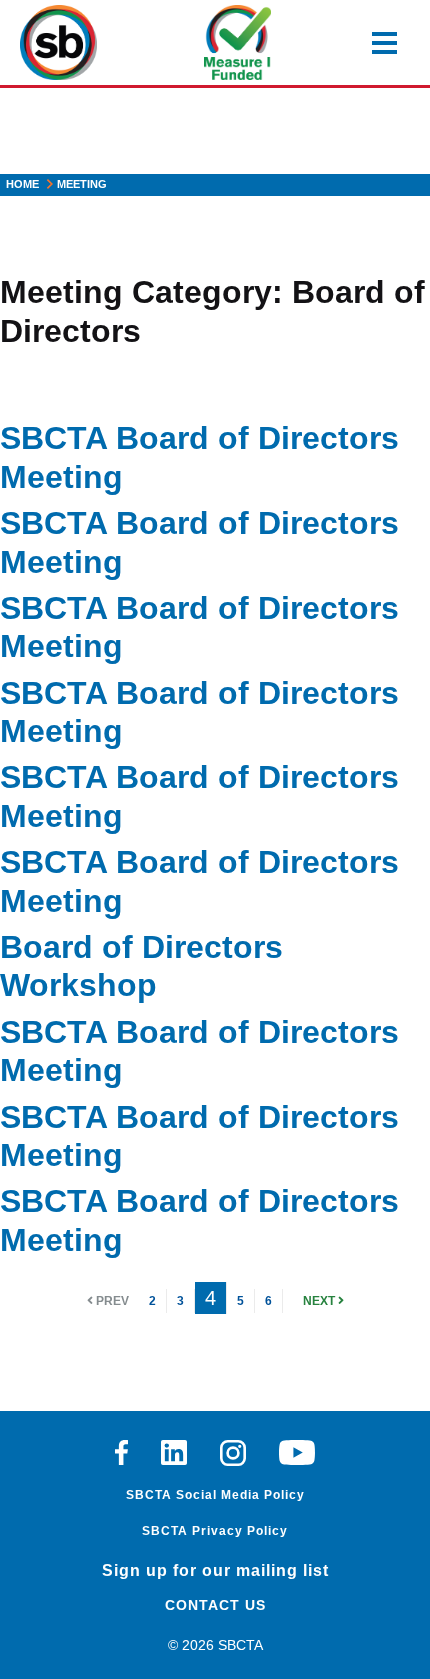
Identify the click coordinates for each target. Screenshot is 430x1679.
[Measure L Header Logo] (237, 42)
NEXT (320, 1301)
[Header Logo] (58, 42)
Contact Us (215, 1605)
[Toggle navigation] (384, 43)
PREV (111, 1301)
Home (22, 184)
